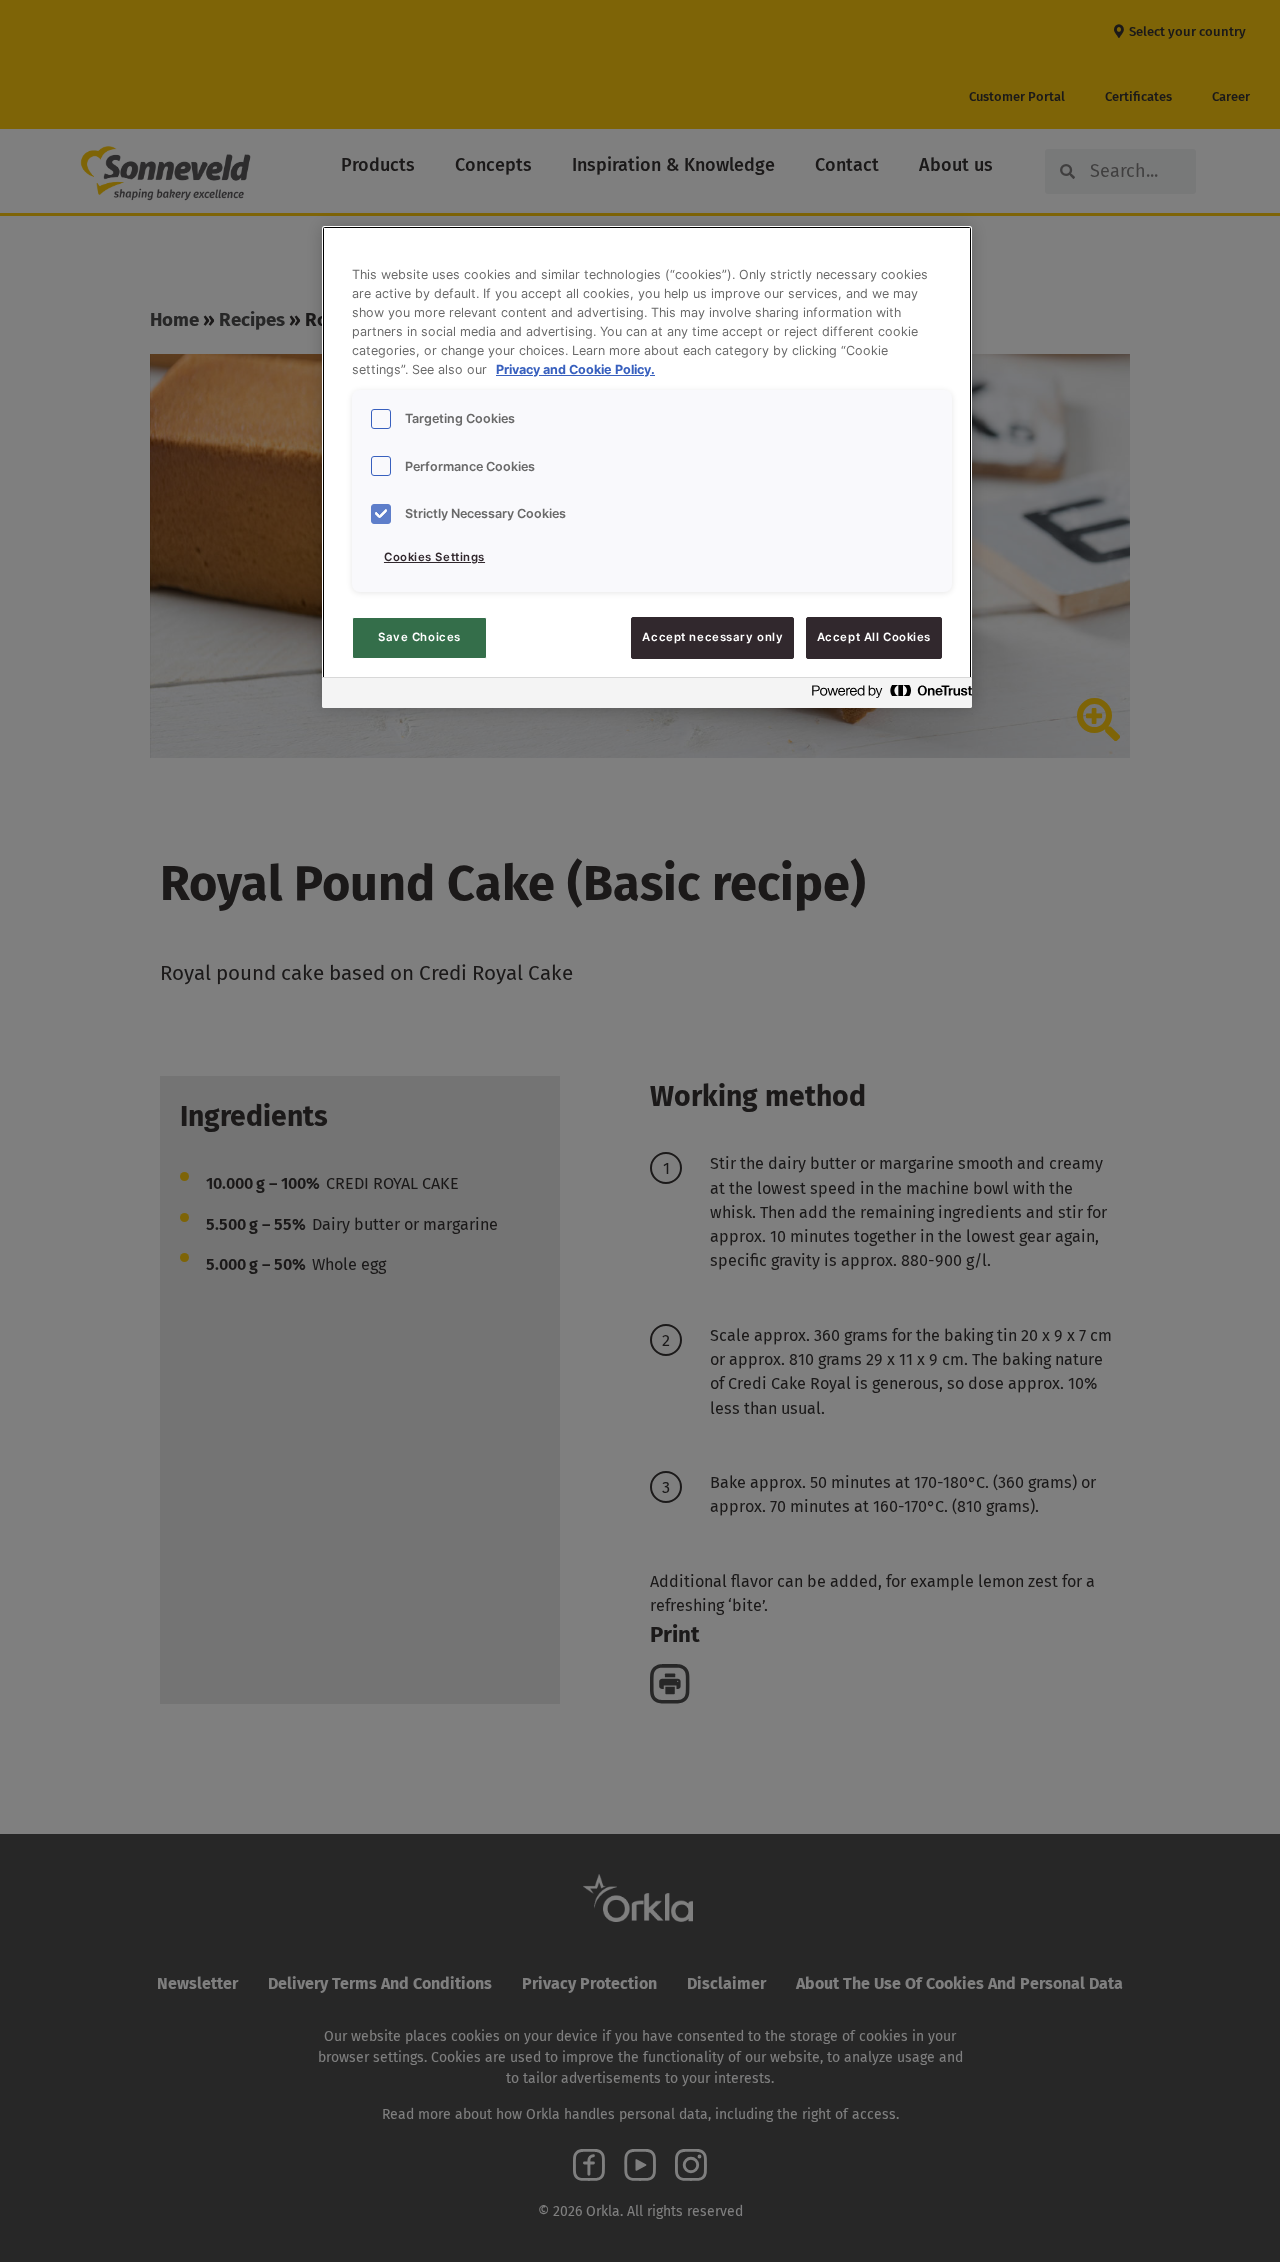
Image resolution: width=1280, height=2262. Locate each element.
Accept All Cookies (874, 637)
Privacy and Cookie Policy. (575, 369)
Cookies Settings (434, 557)
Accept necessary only (712, 637)
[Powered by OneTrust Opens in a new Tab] (886, 695)
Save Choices (419, 637)
